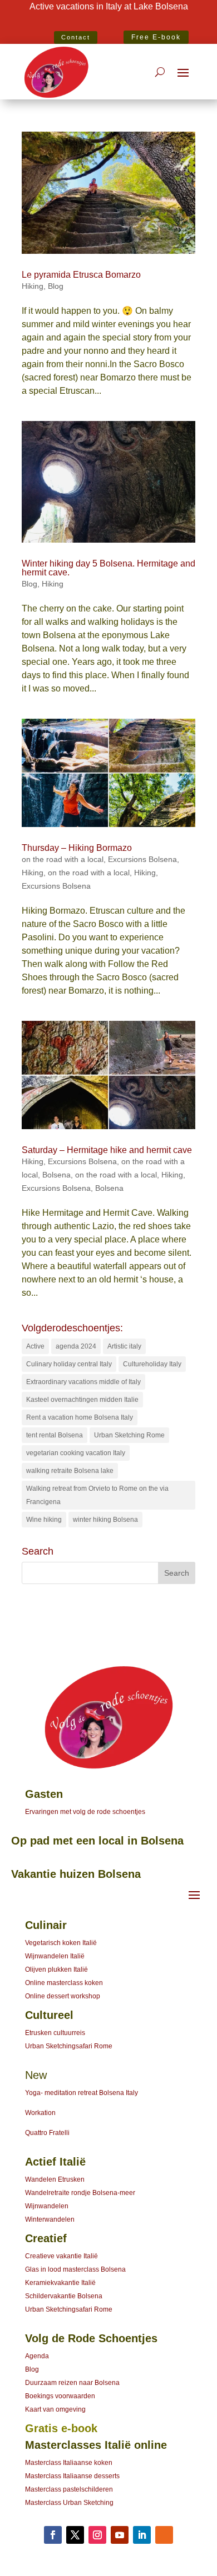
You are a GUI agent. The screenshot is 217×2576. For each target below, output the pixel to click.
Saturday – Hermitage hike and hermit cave (107, 1150)
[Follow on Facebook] (53, 2535)
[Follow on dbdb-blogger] (164, 2535)
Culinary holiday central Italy (69, 1364)
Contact (76, 37)
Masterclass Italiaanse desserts (72, 2476)
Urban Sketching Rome (129, 1435)
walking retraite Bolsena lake (70, 1471)
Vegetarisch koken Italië (61, 1943)
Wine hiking (44, 1520)
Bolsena (56, 1175)
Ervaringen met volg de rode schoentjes (85, 1812)
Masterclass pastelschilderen (69, 2489)
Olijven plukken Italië (56, 1969)
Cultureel (49, 2015)
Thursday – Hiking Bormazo (77, 848)
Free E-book (156, 37)
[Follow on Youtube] (120, 2535)
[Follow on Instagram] (97, 2535)
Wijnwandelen (47, 2206)
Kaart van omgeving (55, 2409)
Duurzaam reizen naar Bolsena (72, 2383)
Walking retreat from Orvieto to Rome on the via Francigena (97, 1495)
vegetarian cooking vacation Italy (76, 1453)
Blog (56, 286)
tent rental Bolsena (55, 1435)
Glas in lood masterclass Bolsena (75, 2269)
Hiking (33, 286)
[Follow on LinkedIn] (142, 2535)
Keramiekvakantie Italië (60, 2283)
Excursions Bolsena (142, 859)
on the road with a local (63, 859)
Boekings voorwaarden (60, 2396)
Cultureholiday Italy (152, 1364)
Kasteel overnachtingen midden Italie (82, 1400)
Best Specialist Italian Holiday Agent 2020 (109, 23)
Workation (40, 2113)
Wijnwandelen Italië (55, 1956)
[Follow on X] (75, 2535)
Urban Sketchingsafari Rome (69, 2046)
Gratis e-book (61, 2428)
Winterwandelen (50, 2219)
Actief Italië (55, 2162)
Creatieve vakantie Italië (61, 2256)
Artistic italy (124, 1346)
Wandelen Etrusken (55, 2179)
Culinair (46, 1925)
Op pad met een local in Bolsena (97, 1841)
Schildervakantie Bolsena (64, 2296)
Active (35, 1346)
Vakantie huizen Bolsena (76, 1874)
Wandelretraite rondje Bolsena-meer (80, 2193)
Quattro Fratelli (47, 2133)
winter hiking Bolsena (105, 1520)
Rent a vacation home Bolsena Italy (80, 1417)
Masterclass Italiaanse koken (69, 2463)
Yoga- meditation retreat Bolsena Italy (82, 2093)
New (36, 2075)
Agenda (37, 2356)
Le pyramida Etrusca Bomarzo (81, 275)
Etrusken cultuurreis (55, 2033)
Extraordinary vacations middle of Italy (83, 1382)
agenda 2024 (76, 1346)
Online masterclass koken (64, 1983)
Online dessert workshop (63, 1996)
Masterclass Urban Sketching (69, 2503)
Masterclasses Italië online (96, 2445)
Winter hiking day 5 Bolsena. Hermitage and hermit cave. (108, 568)
